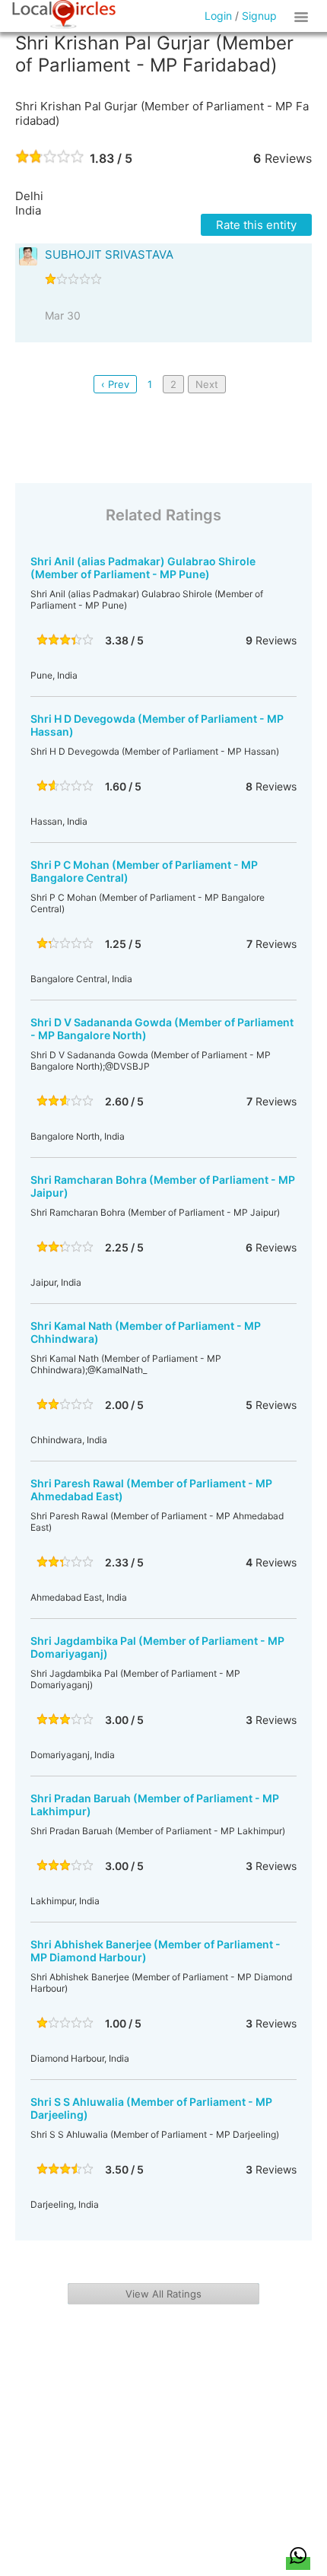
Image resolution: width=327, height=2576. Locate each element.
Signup (259, 16)
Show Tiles (303, 16)
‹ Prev (115, 384)
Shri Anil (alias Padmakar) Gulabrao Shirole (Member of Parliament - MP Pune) (143, 568)
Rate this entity (256, 225)
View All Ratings (163, 2294)
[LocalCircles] (64, 14)
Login (218, 16)
